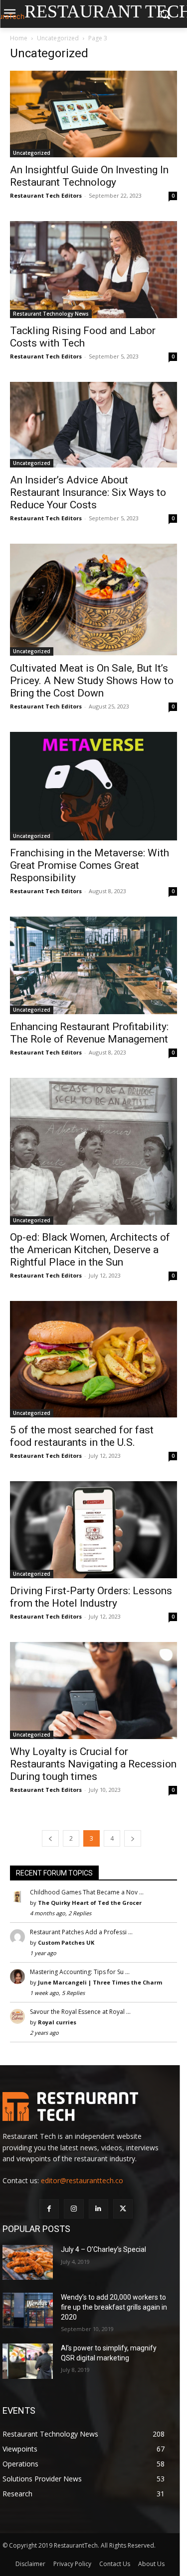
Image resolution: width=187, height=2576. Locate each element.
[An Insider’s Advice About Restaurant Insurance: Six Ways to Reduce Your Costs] (93, 424)
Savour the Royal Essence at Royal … (80, 2012)
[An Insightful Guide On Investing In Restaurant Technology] (93, 114)
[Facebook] (49, 2209)
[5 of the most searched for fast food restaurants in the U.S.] (93, 1359)
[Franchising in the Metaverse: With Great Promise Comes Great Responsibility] (93, 786)
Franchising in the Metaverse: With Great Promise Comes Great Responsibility (90, 865)
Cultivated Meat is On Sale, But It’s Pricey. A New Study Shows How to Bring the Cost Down (92, 681)
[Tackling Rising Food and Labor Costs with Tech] (93, 270)
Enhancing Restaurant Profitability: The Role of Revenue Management (89, 1033)
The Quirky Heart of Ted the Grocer (90, 1903)
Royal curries (57, 2022)
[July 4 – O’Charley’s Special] (28, 2262)
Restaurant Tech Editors (46, 195)
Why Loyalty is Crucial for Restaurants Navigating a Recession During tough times (93, 1764)
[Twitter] (123, 2209)
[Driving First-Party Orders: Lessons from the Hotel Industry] (93, 1530)
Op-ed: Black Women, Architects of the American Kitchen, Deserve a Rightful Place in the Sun (90, 1250)
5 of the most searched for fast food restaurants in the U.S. (82, 1436)
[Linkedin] (98, 2209)
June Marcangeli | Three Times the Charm (100, 1982)
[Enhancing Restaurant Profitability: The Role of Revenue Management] (93, 965)
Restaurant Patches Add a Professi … (81, 1932)
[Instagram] (74, 2209)
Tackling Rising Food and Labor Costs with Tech (83, 337)
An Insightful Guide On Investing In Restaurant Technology (89, 176)
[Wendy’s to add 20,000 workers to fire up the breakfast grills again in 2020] (28, 2310)
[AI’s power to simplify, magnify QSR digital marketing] (28, 2361)
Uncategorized (58, 38)
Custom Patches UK (66, 1942)
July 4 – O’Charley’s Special (103, 2249)
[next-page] (133, 1838)
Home (19, 38)
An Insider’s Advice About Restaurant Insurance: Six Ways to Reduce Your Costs (88, 492)
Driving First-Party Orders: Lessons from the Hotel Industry (91, 1597)
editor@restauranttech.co (82, 2180)
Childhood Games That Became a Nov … (87, 1892)
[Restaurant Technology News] (86, 2107)
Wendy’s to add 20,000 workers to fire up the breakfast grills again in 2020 (114, 2307)
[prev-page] (50, 1838)
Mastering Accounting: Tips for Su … (80, 1972)
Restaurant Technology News (51, 314)
